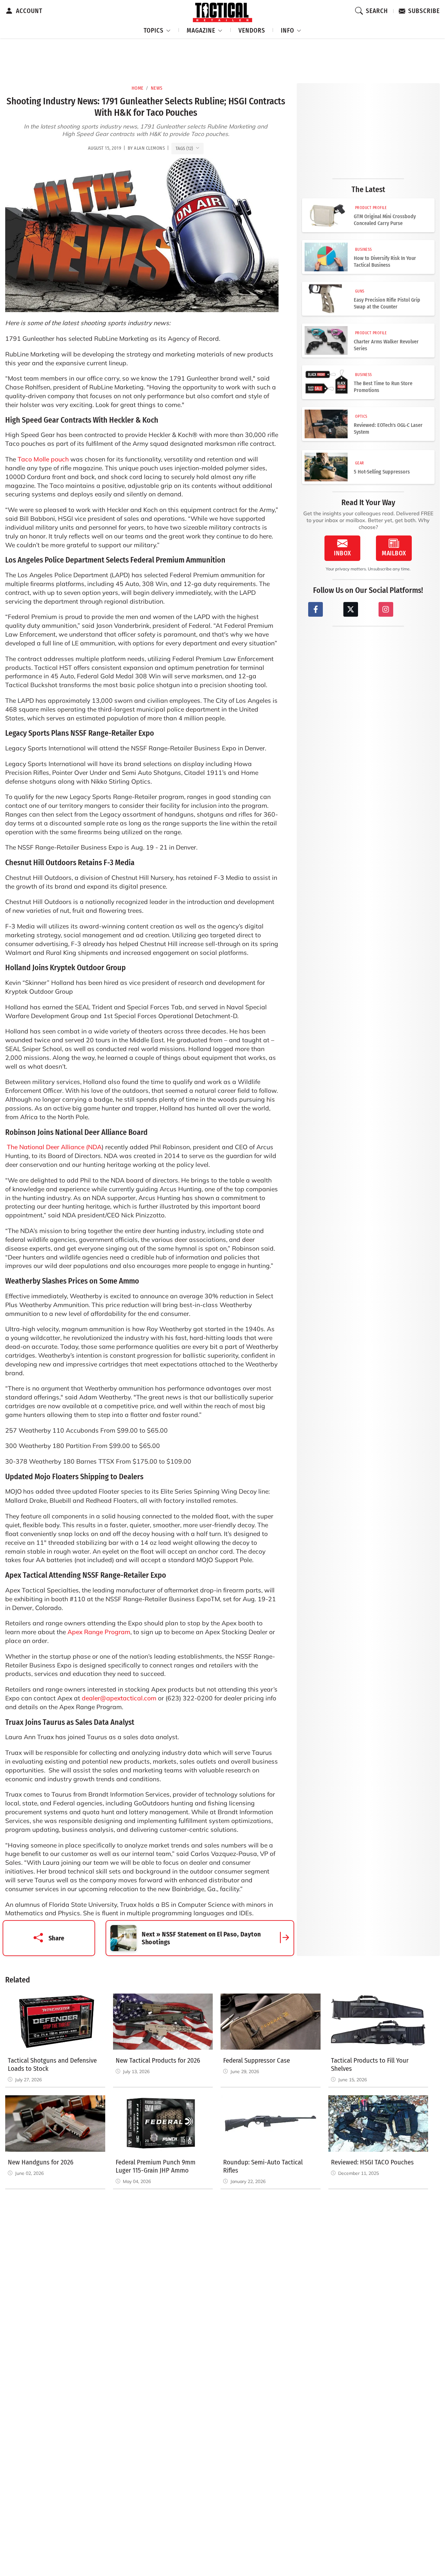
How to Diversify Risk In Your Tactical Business (385, 262)
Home (138, 88)
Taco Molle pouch (43, 459)
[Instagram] (386, 609)
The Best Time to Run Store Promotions (383, 387)
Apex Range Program (99, 1632)
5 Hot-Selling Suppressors (382, 472)
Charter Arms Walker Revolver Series (386, 345)
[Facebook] (316, 609)
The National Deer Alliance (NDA (54, 1147)
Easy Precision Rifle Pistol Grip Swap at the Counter (387, 303)
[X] (351, 609)
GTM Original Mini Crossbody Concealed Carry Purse (385, 220)
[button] (157, 30)
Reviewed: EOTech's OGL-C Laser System (388, 429)
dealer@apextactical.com (119, 1698)
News (157, 88)
